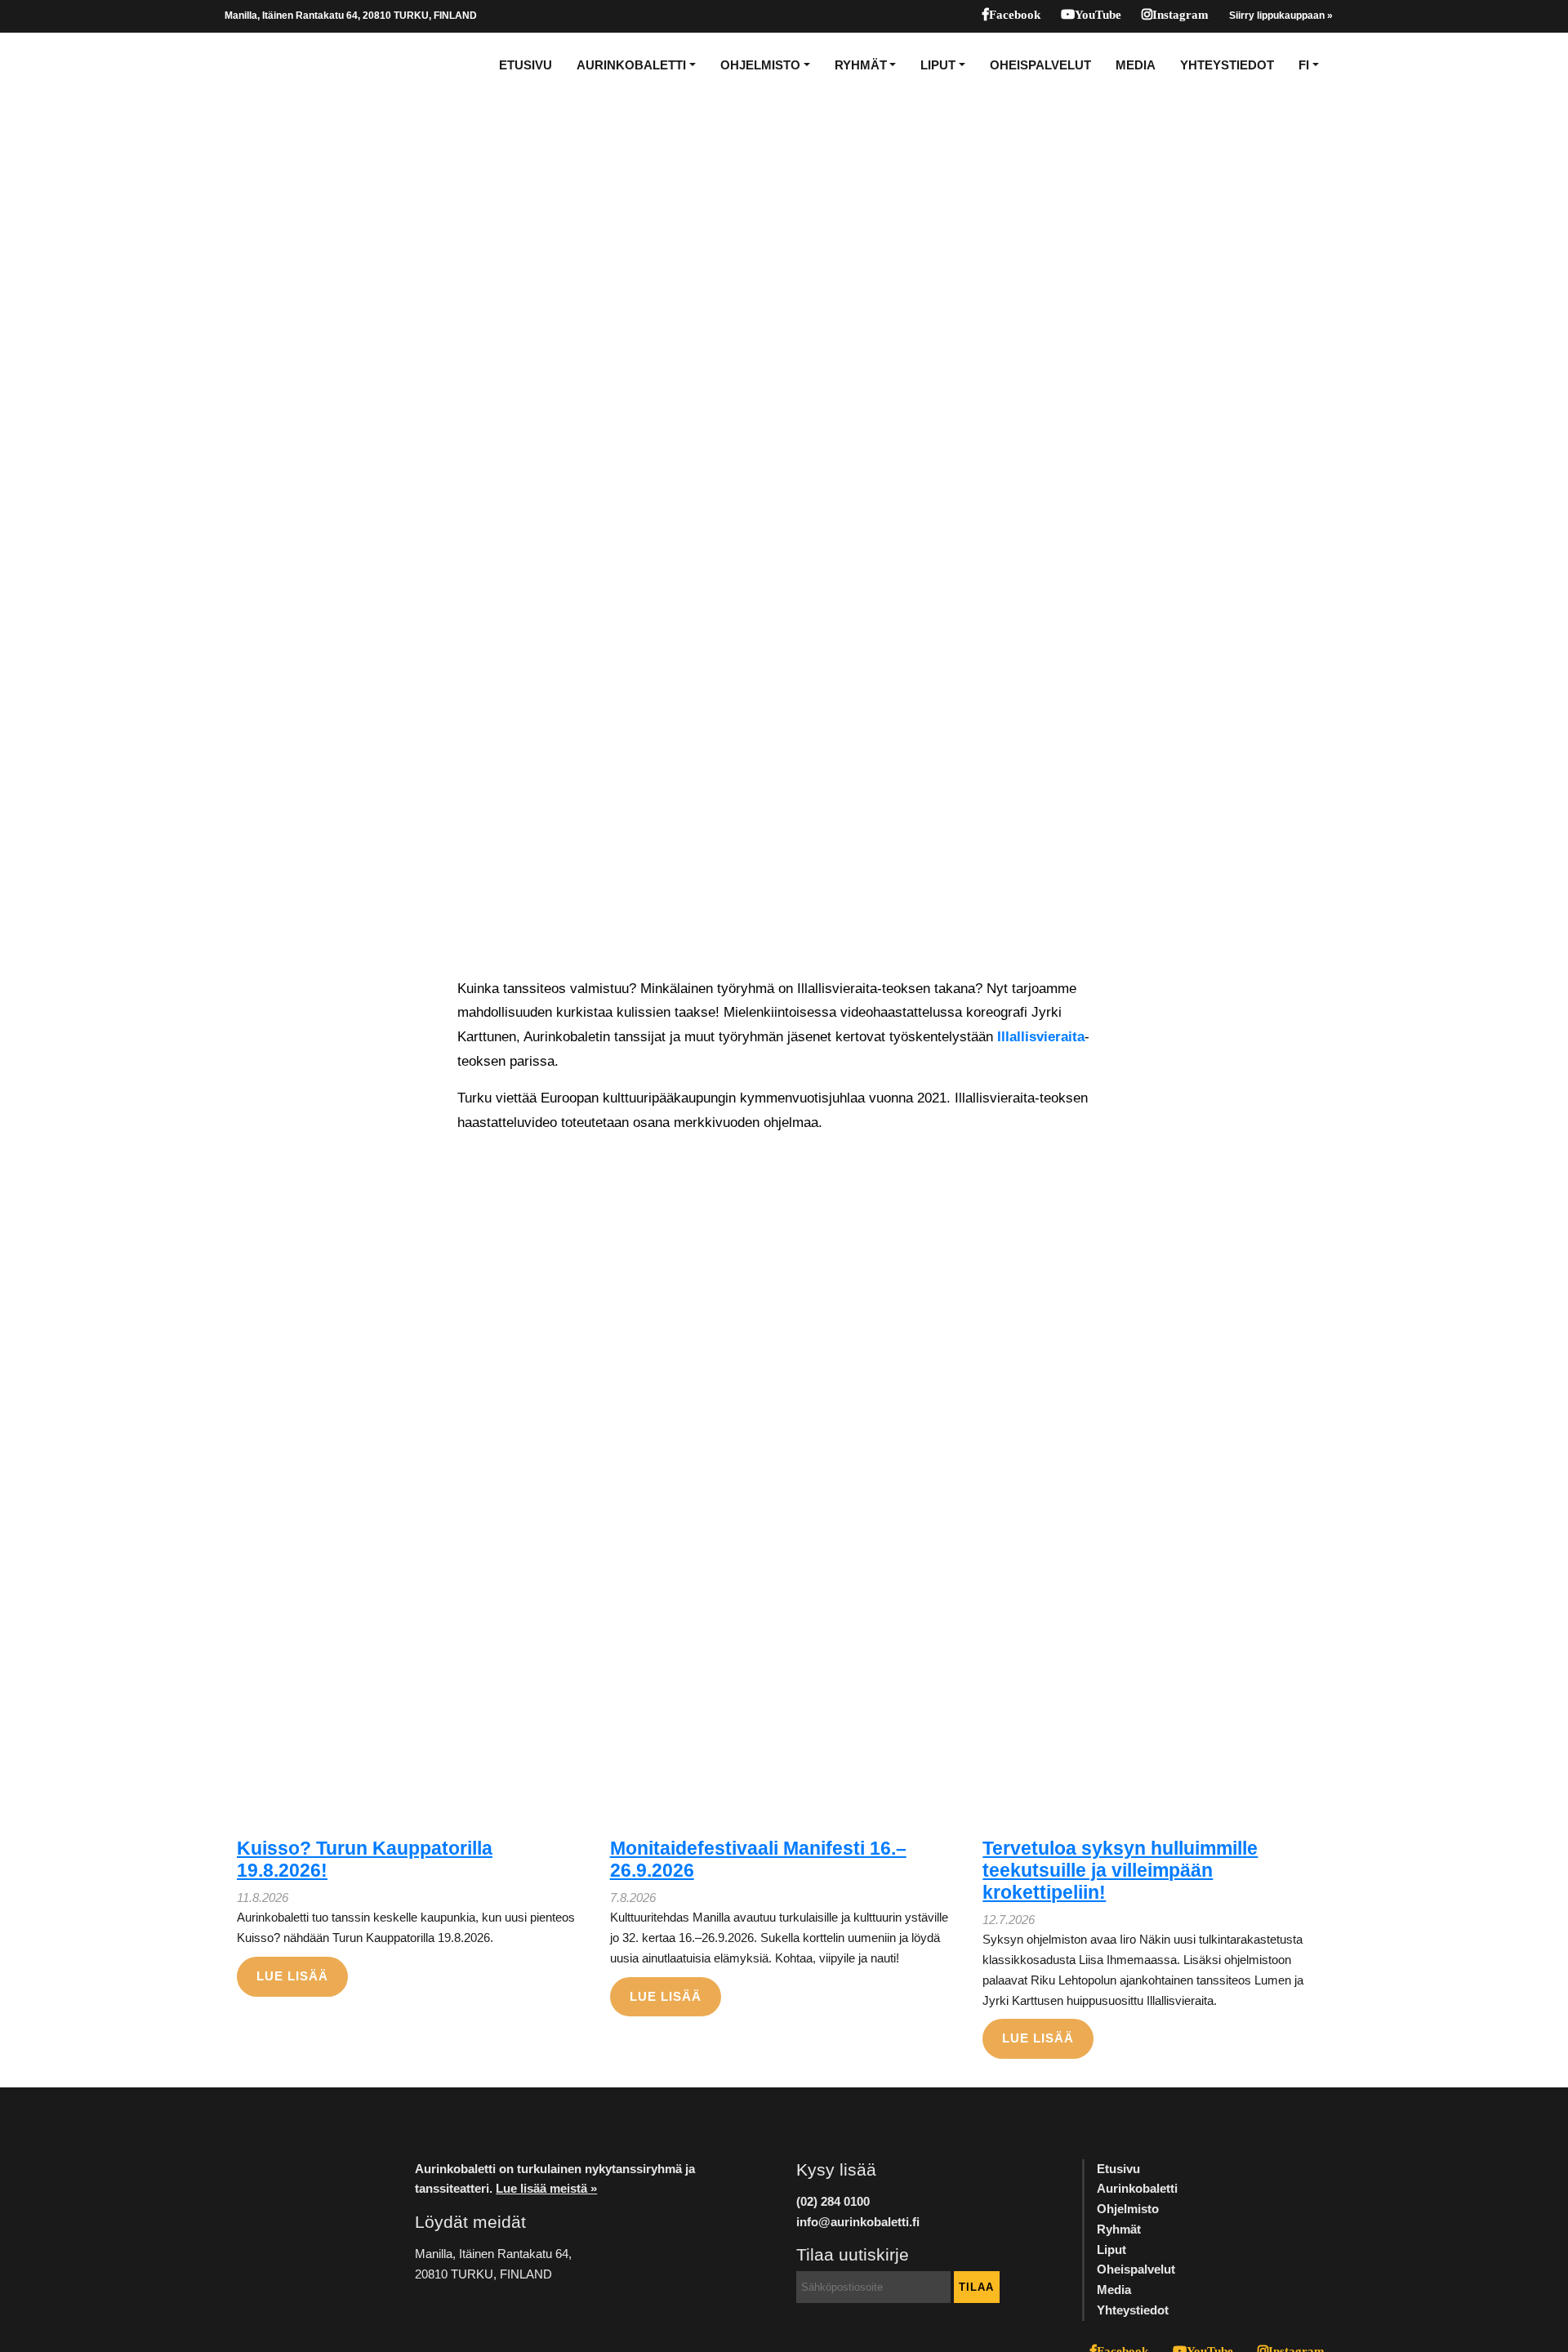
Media (1136, 65)
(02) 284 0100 (833, 2201)
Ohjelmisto (760, 65)
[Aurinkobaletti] (281, 65)
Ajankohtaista (67, 528)
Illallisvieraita (1041, 1036)
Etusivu (526, 65)
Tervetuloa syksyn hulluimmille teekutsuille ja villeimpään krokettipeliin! (1120, 1871)
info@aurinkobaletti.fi (858, 2222)
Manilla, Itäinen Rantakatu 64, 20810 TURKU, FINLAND (351, 16)
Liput (938, 65)
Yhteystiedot (1227, 65)
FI (1304, 65)
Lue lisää (292, 1976)
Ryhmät (861, 65)
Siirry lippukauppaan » (1281, 16)
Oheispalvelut (1040, 65)
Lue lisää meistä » (546, 2188)
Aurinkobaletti (631, 65)
